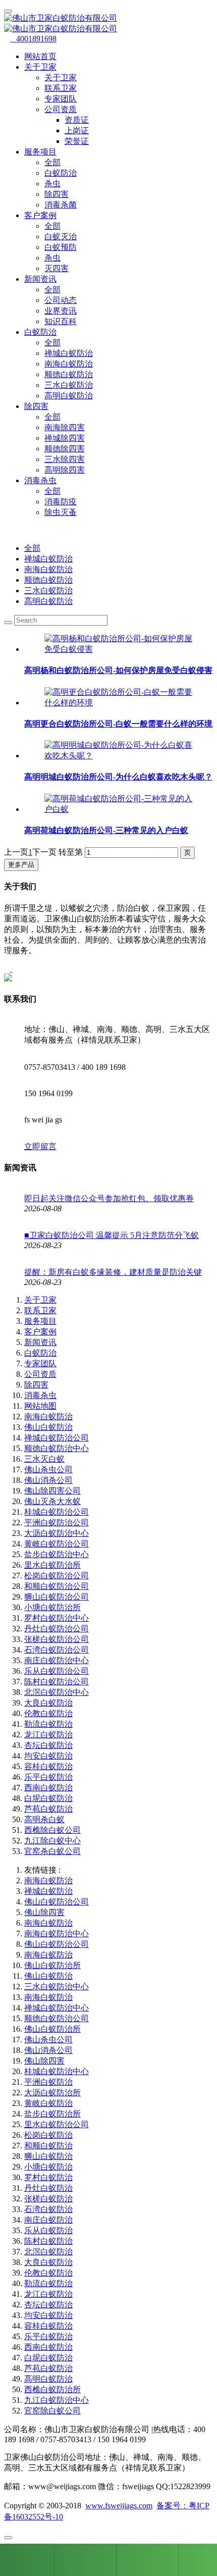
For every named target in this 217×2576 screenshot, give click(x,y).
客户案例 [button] (40, 215)
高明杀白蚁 (44, 1819)
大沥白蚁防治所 (52, 2093)
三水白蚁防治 (69, 385)
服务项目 (40, 1321)
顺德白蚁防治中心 (57, 1448)
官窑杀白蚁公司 (52, 1851)
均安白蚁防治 (48, 1756)
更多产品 (21, 865)
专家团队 (61, 99)
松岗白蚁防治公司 (57, 1576)
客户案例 (40, 1332)
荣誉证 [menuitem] (77, 141)
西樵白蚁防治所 (52, 2389)
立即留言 (40, 1146)
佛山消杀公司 (48, 1480)
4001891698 (33, 39)
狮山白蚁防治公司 (57, 1597)
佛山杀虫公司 (48, 1470)
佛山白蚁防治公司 (57, 1902)
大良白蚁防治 (48, 1703)
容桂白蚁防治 (48, 1766)
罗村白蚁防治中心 (57, 1618)
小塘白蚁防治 (48, 2167)
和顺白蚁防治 (48, 2146)
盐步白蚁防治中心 (57, 1554)
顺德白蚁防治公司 (57, 2018)
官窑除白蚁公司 (52, 2411)
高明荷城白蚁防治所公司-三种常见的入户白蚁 (106, 830)
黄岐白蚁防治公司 (57, 1544)
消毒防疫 (61, 502)
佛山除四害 (44, 1912)
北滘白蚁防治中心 (57, 1692)
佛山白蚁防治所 (52, 1965)
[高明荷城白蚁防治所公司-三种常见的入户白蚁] (119, 809)
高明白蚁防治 (69, 396)
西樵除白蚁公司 (52, 1830)
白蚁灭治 (61, 237)
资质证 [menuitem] (77, 120)
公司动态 (61, 300)
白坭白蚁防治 (48, 1798)
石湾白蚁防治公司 (57, 1650)
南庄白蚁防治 (48, 2220)
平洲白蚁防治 (48, 2082)
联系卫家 (61, 88)
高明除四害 (65, 470)
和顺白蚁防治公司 (57, 1586)
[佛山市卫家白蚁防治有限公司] (108, 24)
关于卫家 (61, 78)
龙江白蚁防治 (48, 1735)
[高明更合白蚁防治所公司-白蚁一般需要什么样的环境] (119, 703)
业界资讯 (61, 311)
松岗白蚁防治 (48, 2135)
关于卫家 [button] (40, 67)
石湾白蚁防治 (48, 2209)
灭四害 (57, 268)
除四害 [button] (36, 406)
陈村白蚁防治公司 (57, 1682)
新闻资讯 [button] (40, 279)
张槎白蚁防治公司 (57, 1639)
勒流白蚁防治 (48, 1724)
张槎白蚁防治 (48, 2199)
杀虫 (52, 184)
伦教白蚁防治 (48, 1713)
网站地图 (40, 1406)
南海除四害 (65, 427)
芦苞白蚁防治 (48, 1809)
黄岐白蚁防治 (48, 2103)
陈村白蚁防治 (48, 2241)
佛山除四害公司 (52, 1491)
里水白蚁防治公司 (57, 2124)
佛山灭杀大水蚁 (52, 1501)
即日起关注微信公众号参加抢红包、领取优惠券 (109, 1198)
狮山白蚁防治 (48, 2156)
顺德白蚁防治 (69, 374)
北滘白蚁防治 (48, 2252)
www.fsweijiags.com (119, 2506)
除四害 (57, 194)
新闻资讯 (40, 1342)
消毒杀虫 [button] (40, 480)
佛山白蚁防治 (48, 1427)
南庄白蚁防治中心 (57, 1660)
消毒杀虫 (40, 1395)
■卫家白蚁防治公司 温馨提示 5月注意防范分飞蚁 (112, 1235)
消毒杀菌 (61, 205)
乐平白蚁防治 (48, 1777)
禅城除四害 (65, 438)
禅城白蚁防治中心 (57, 2008)
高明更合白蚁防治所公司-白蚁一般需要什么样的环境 (118, 724)
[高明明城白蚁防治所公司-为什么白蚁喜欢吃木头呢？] (119, 756)
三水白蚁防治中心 (57, 1987)
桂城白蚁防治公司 (57, 1512)
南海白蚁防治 (69, 364)
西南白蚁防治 (48, 1788)
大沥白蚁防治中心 (57, 1533)
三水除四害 (65, 459)
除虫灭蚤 (61, 512)
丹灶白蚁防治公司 (57, 1629)
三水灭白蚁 (44, 1459)
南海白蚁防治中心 (57, 1934)
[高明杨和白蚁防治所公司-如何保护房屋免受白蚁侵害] (119, 649)
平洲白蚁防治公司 (57, 1523)
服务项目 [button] (40, 152)
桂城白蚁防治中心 (57, 2071)
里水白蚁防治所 (52, 1565)
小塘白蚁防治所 (52, 1607)
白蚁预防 (61, 247)
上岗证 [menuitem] (77, 131)
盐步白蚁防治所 (52, 2114)
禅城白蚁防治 (69, 353)
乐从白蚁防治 (48, 2230)
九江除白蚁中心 (52, 1841)
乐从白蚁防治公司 (57, 1671)
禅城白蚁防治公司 (57, 1438)
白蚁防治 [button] (40, 332)
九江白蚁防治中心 (57, 2400)
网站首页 (40, 56)
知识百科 (61, 321)
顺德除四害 (65, 449)
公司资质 (40, 1374)
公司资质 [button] (61, 109)
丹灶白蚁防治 (48, 2188)
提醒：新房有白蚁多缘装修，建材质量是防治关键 (113, 1272)
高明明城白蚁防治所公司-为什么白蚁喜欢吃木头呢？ (118, 777)
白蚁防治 (61, 173)
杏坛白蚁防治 (48, 1745)
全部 (52, 162)
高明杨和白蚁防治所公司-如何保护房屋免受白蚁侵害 (118, 670)
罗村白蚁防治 (48, 2177)
